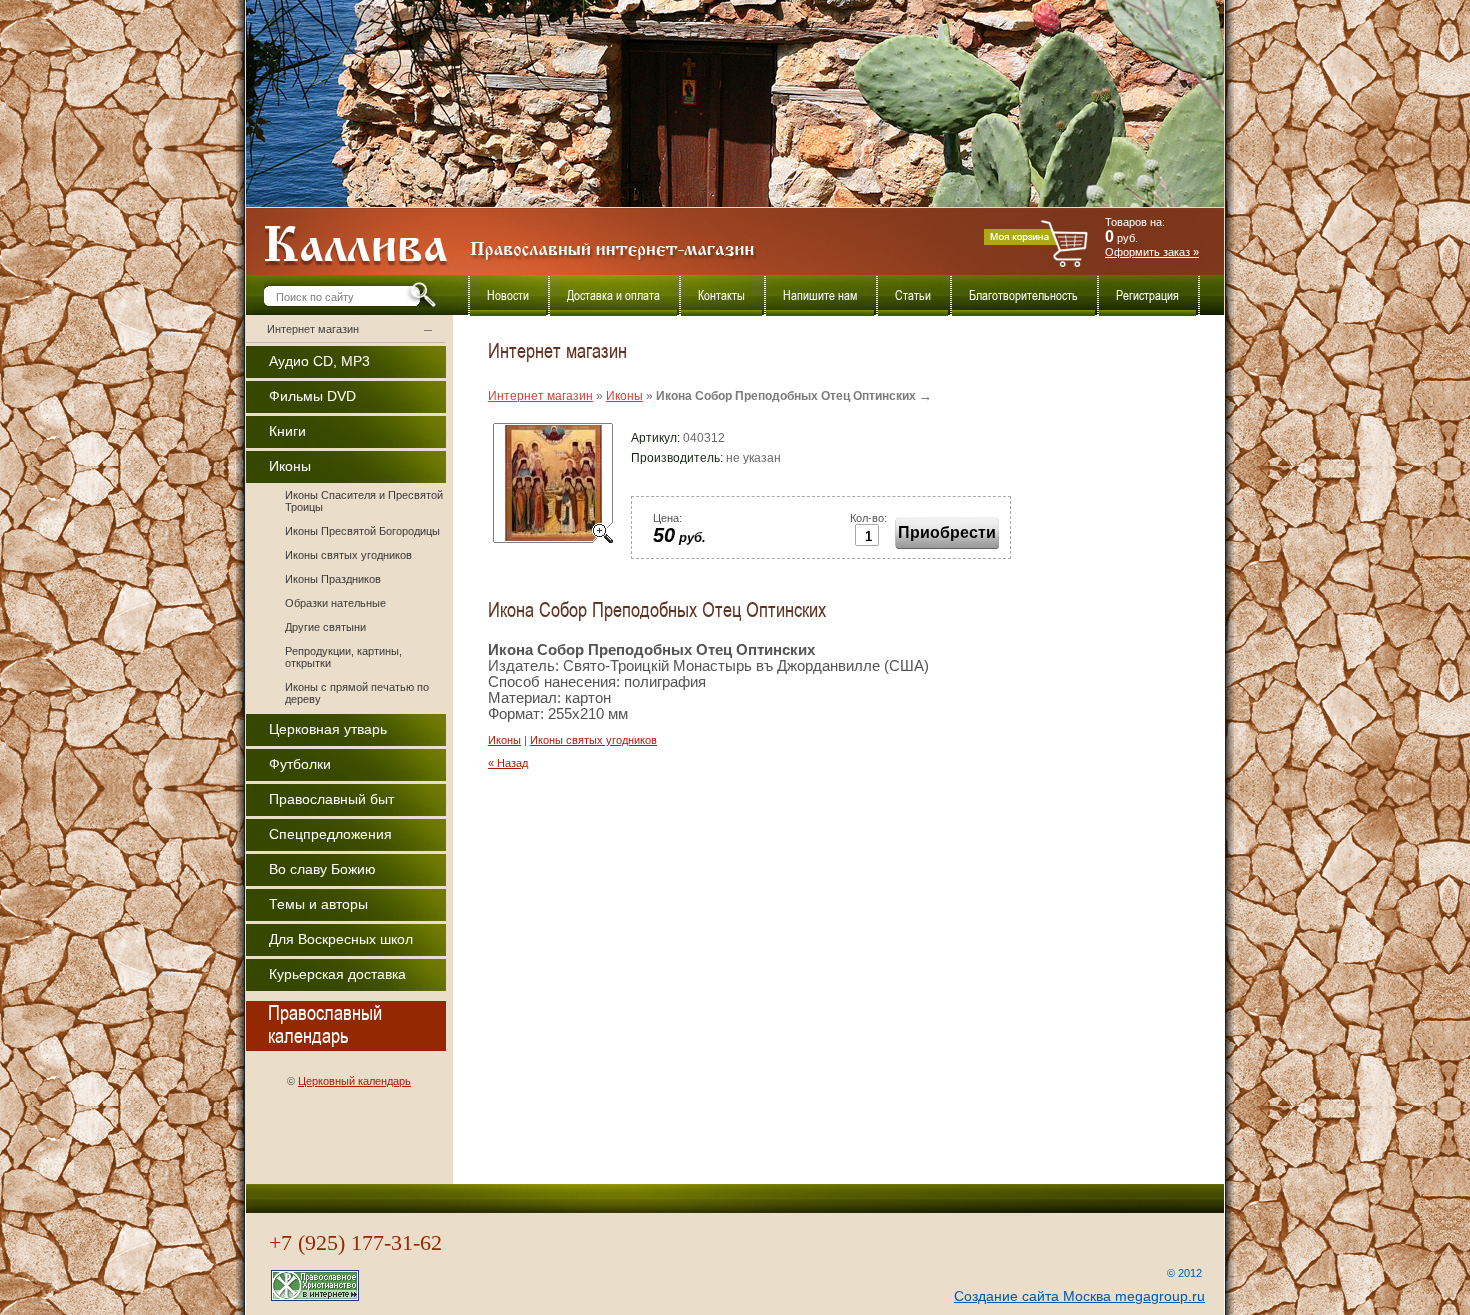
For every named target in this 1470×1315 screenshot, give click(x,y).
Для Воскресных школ (341, 939)
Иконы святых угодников (348, 555)
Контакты (721, 295)
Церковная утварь (328, 729)
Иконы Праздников (333, 579)
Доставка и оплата (613, 295)
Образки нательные (335, 603)
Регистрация (1147, 295)
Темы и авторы (318, 904)
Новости (508, 295)
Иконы (290, 466)
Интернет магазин (313, 329)
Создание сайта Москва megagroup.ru (1079, 1296)
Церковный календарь (354, 1081)
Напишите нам (820, 295)
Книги (287, 431)
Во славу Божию (322, 869)
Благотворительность (1023, 295)
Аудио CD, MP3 (319, 361)
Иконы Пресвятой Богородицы (362, 531)
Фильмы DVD (312, 396)
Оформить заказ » (1152, 252)
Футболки (300, 764)
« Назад (508, 763)
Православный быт (331, 799)
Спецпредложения (330, 834)
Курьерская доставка (337, 974)
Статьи (913, 295)
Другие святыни (325, 627)
